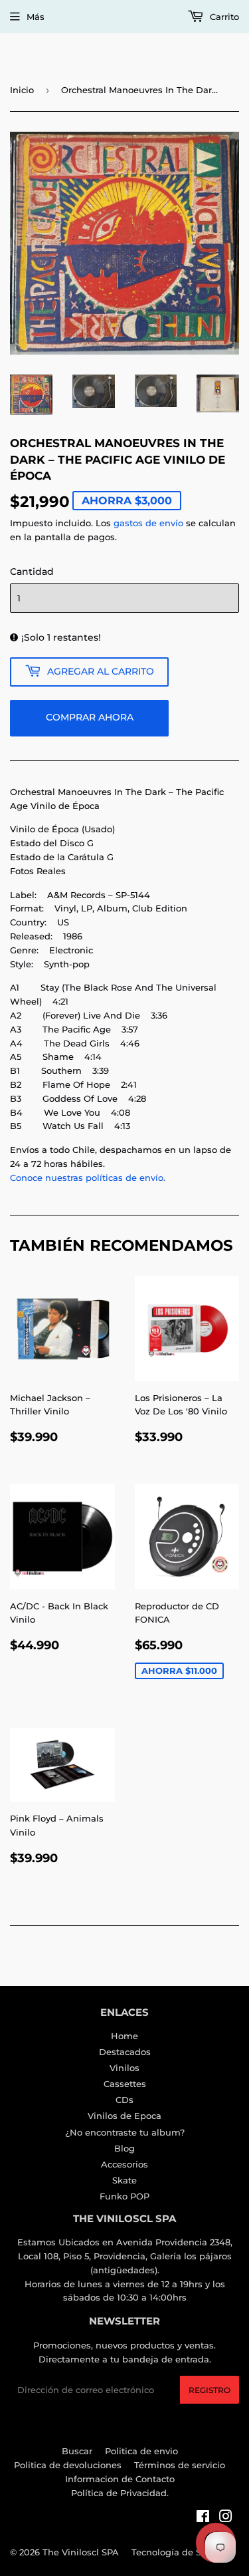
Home (124, 2036)
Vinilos (124, 2068)
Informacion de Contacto (120, 2479)
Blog (124, 2148)
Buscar (77, 2451)
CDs (124, 2100)
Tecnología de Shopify (180, 2552)
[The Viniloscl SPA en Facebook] (203, 2518)
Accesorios (124, 2164)
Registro (209, 2390)
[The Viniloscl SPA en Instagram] (226, 2518)
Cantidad (32, 571)
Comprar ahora (90, 717)
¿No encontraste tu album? (125, 2132)
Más (36, 17)
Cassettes (125, 2084)
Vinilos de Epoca (124, 2116)
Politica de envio (141, 2451)
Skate (124, 2180)
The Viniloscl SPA (81, 2552)
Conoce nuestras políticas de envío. (88, 1178)
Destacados (125, 2052)
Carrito (223, 17)
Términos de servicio (180, 2465)
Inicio (22, 90)
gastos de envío (148, 523)
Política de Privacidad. (120, 2493)
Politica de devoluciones (68, 2465)
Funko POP (124, 2196)
